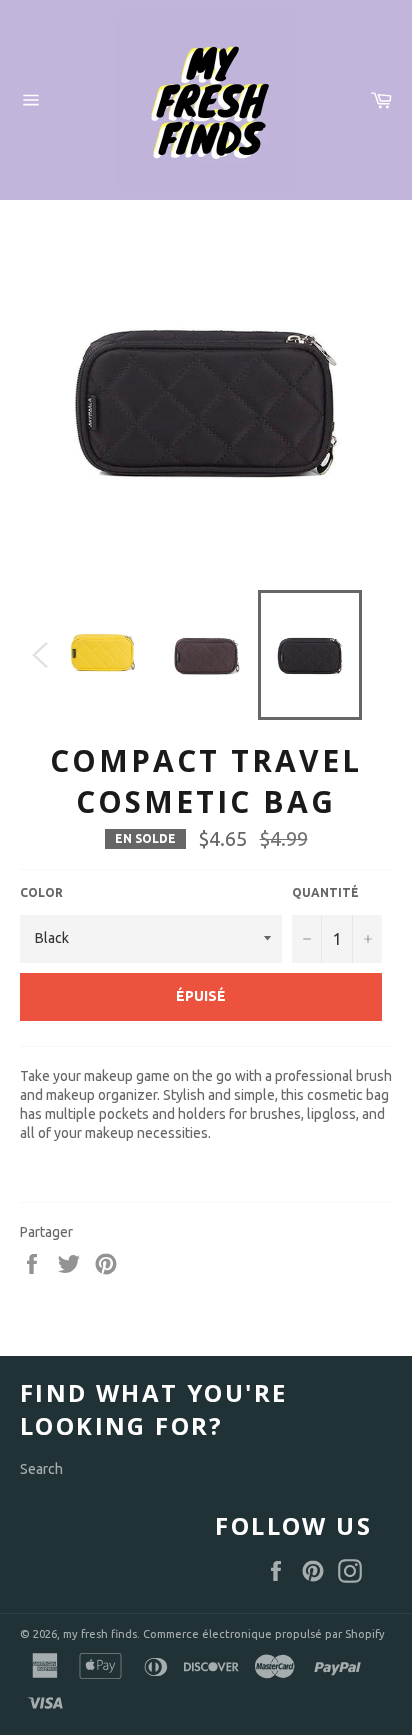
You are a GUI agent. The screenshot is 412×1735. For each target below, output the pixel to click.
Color (41, 892)
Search (41, 1469)
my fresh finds (100, 1634)
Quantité (325, 892)
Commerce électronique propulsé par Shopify (264, 1634)
